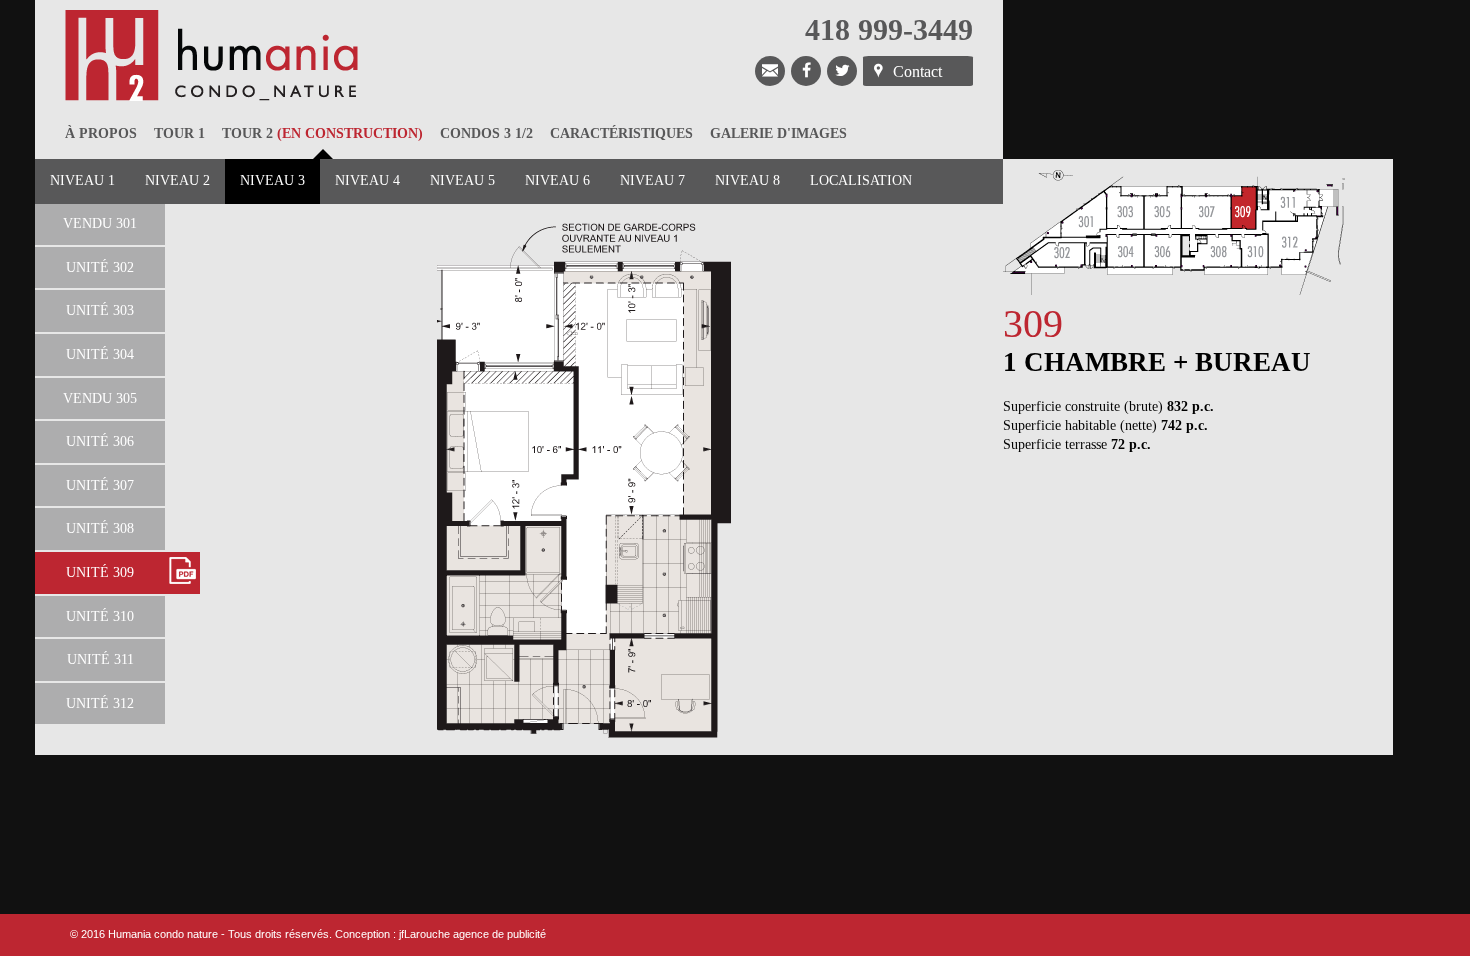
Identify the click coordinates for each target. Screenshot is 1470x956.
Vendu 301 (100, 223)
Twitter (842, 71)
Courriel (770, 71)
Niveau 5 (462, 180)
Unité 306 (100, 441)
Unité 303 (100, 310)
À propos (101, 133)
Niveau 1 (82, 180)
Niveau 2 (177, 180)
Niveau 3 (272, 180)
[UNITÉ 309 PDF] (182, 573)
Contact (917, 71)
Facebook (806, 71)
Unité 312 (100, 703)
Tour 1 (179, 133)
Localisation (861, 180)
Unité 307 (100, 485)
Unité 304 (100, 354)
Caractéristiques (621, 133)
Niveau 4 (367, 180)
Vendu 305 (100, 398)
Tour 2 (322, 133)
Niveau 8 (747, 180)
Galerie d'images (778, 133)
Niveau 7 (652, 180)
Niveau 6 (557, 180)
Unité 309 (100, 572)
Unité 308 (100, 528)
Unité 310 (100, 616)
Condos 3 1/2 (486, 133)
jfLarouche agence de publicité (472, 934)
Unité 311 (100, 659)
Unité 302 (100, 267)
